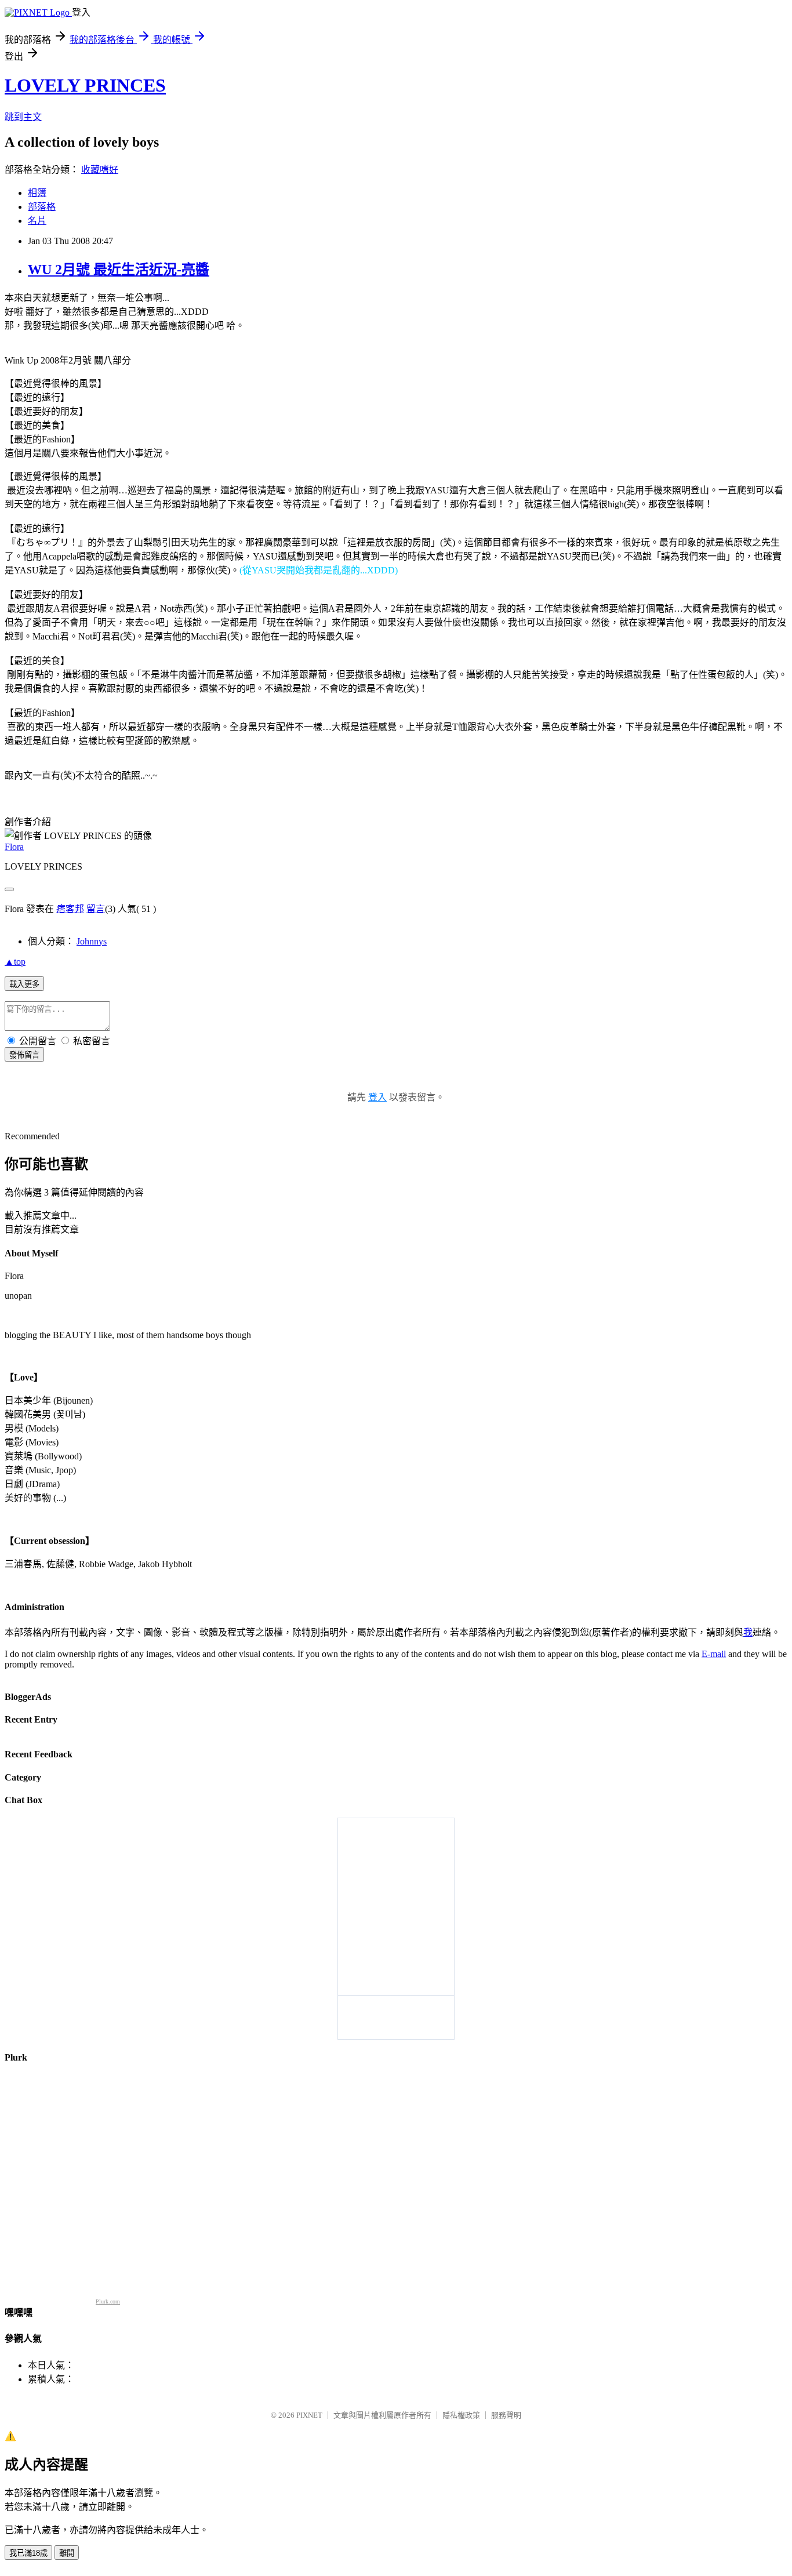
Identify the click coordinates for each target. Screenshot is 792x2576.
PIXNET (309, 2415)
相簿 (37, 193)
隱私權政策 (461, 2415)
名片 (37, 221)
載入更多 (24, 984)
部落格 (42, 207)
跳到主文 (23, 117)
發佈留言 (24, 1055)
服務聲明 (506, 2415)
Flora (14, 847)
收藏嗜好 (100, 170)
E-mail (714, 1654)
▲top (15, 962)
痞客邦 (70, 909)
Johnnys (92, 941)
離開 (67, 2553)
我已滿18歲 (28, 2553)
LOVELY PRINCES (85, 85)
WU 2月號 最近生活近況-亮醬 (119, 270)
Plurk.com (108, 2301)
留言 (96, 909)
